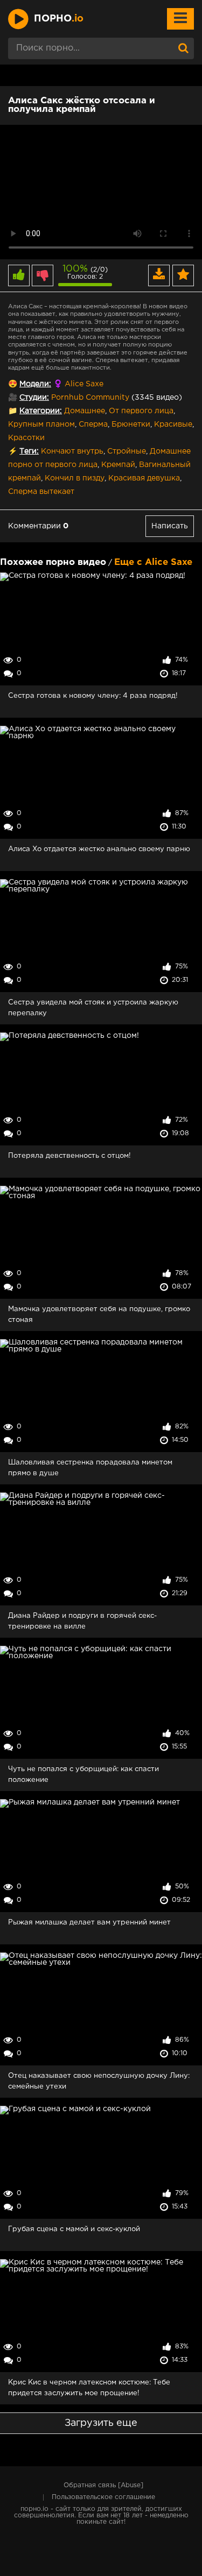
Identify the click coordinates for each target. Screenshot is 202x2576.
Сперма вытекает (41, 492)
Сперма (93, 424)
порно (59, 19)
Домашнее (85, 411)
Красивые (173, 424)
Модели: (35, 384)
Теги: (29, 451)
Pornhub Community (90, 398)
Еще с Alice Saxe (153, 562)
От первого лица (141, 411)
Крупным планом (41, 424)
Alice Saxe (84, 384)
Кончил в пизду (75, 478)
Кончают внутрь (72, 451)
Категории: (41, 411)
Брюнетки (131, 424)
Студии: (34, 398)
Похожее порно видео (53, 562)
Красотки (26, 438)
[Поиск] (183, 48)
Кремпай (118, 465)
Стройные (127, 451)
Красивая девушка (144, 478)
